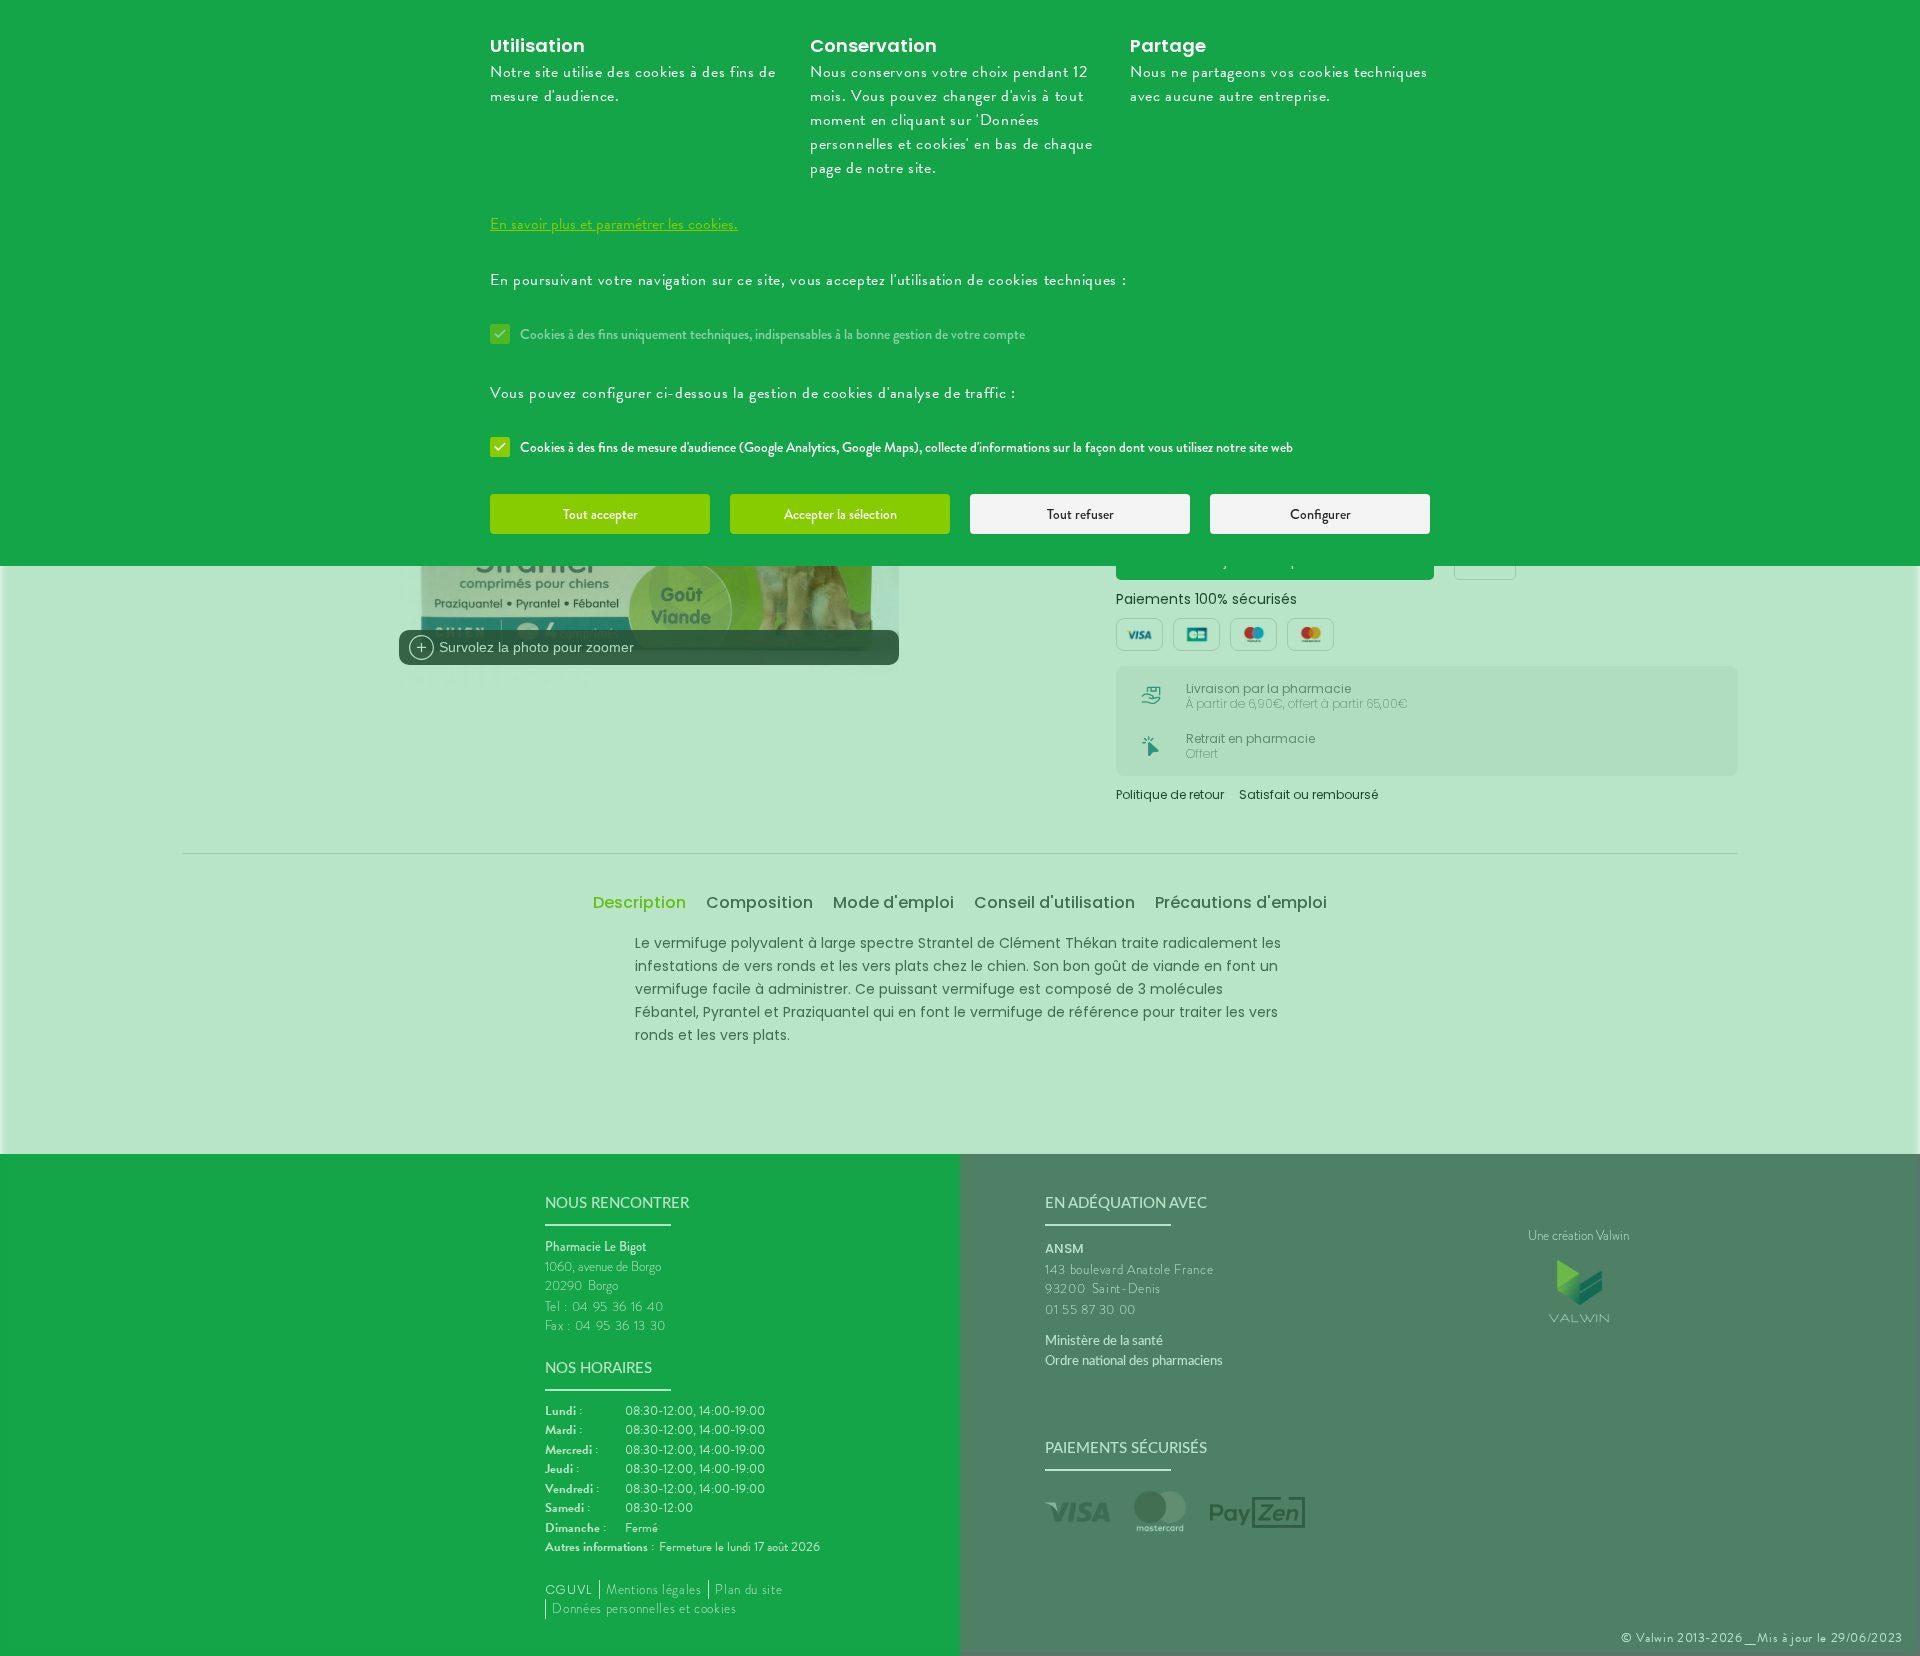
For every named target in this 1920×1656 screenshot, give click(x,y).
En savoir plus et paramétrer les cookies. (614, 224)
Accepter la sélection (840, 514)
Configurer (1320, 514)
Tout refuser (1080, 514)
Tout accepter (600, 514)
